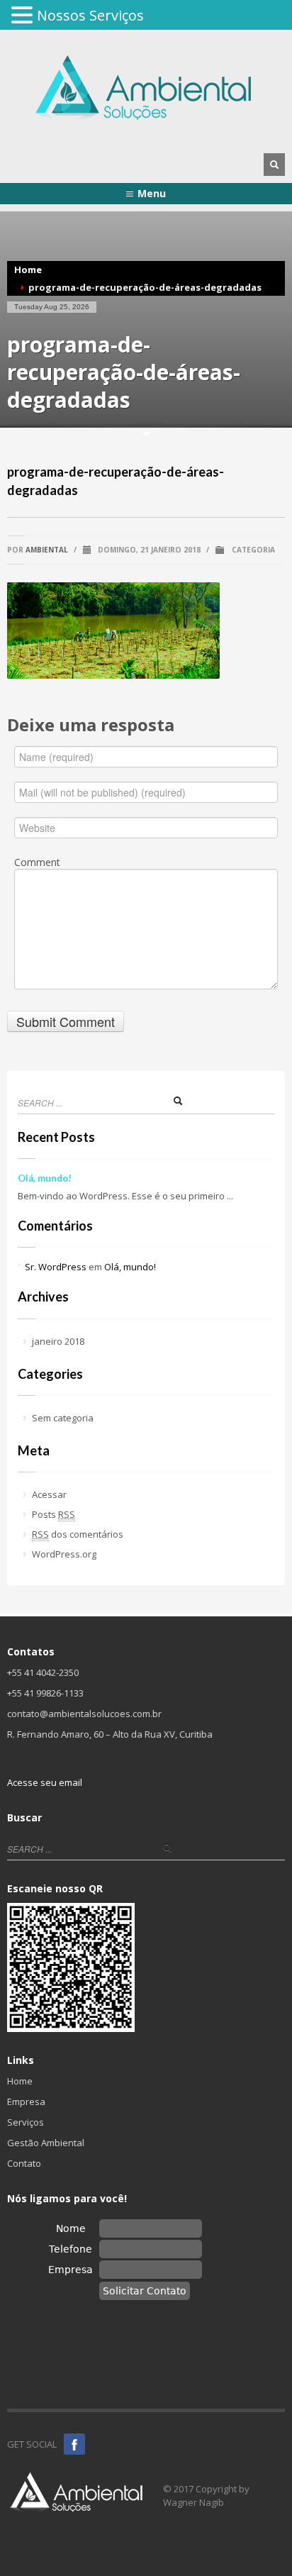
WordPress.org (64, 1554)
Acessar (49, 1494)
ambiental (47, 550)
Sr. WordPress (56, 1267)
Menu (152, 193)
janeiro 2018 (58, 1341)
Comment (37, 862)
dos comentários (78, 1534)
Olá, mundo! (45, 1178)
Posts (54, 1514)
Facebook (74, 2444)
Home (28, 270)
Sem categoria (63, 1418)
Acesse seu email (45, 1782)
